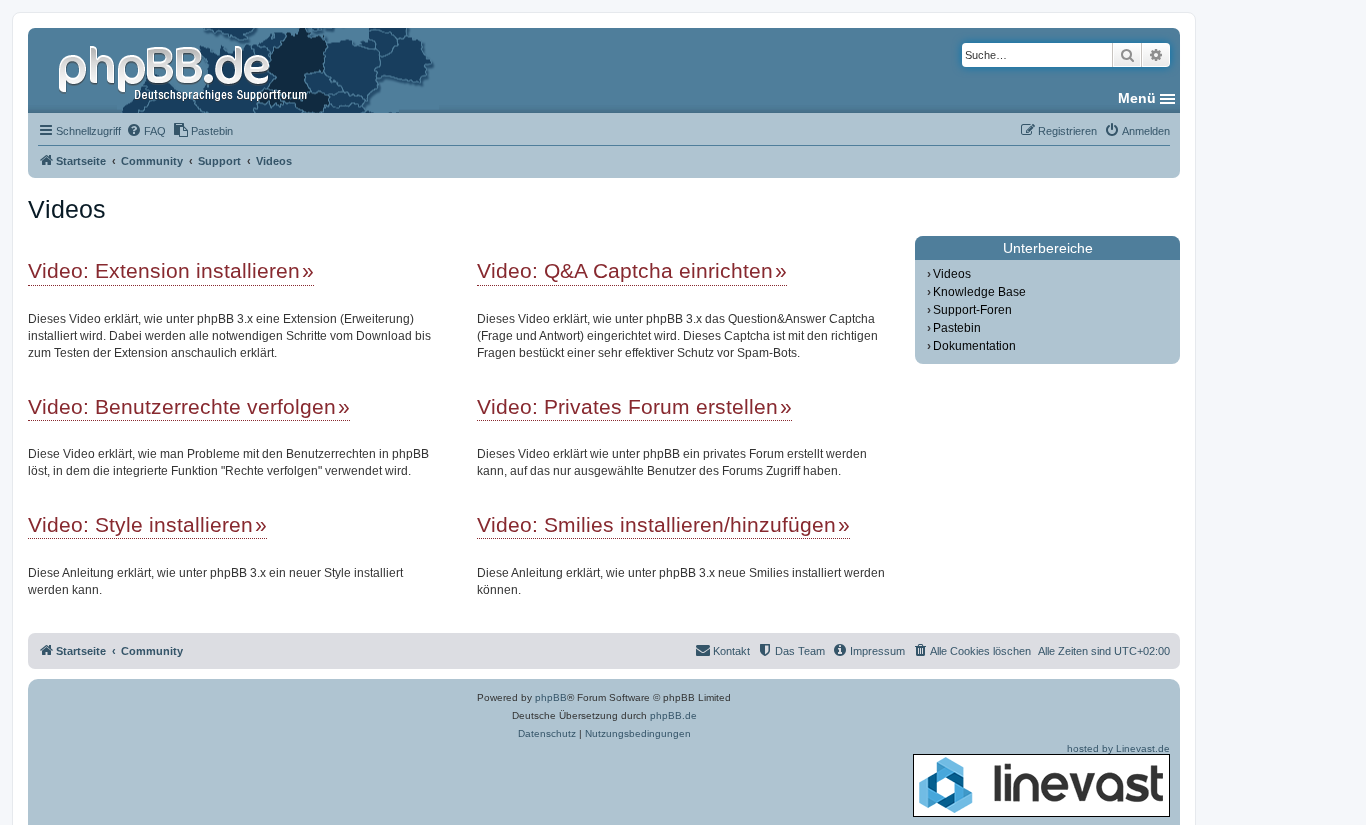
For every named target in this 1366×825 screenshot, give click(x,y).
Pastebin (957, 328)
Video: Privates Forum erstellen (627, 406)
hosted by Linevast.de (1118, 748)
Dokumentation (974, 346)
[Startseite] (185, 70)
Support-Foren (972, 310)
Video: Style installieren (140, 524)
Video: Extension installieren (164, 270)
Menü (1137, 98)
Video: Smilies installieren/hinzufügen (656, 524)
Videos (952, 274)
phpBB (551, 697)
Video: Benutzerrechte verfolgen (182, 406)
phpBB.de (673, 715)
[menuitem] (146, 131)
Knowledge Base (979, 292)
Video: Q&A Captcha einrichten (625, 270)
